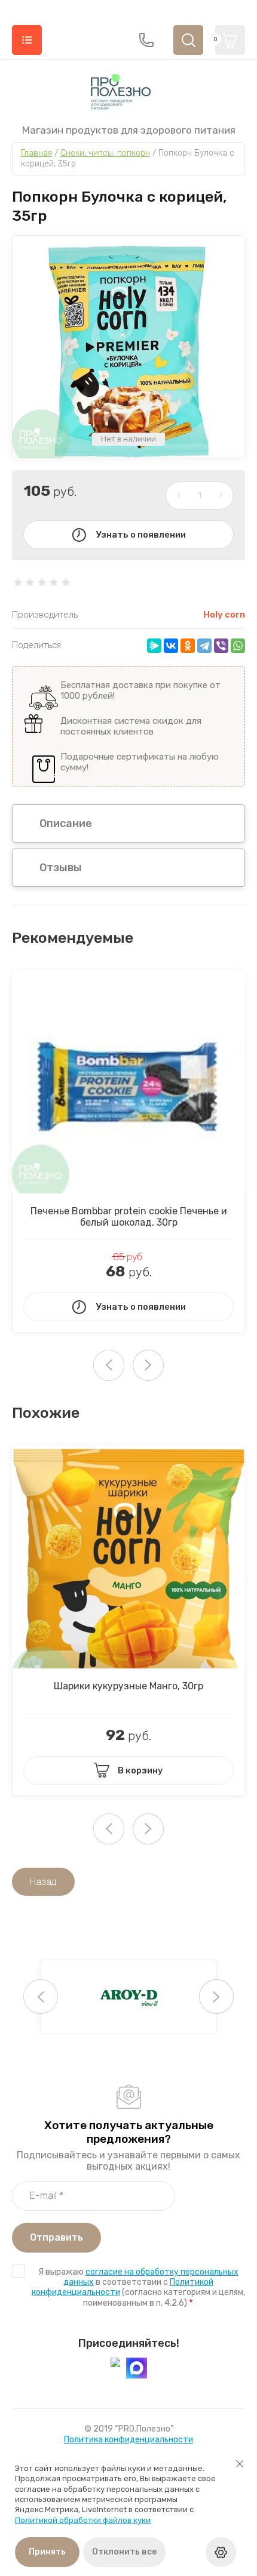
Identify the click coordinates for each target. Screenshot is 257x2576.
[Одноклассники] (188, 646)
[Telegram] (204, 646)
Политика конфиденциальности (128, 2440)
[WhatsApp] (238, 646)
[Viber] (221, 646)
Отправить (56, 2237)
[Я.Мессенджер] (154, 646)
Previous (41, 1997)
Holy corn (224, 615)
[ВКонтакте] (171, 646)
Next (148, 1365)
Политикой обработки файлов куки (83, 2520)
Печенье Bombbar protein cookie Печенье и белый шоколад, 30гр (129, 1217)
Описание (66, 823)
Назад (43, 1882)
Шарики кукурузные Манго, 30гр (128, 1686)
